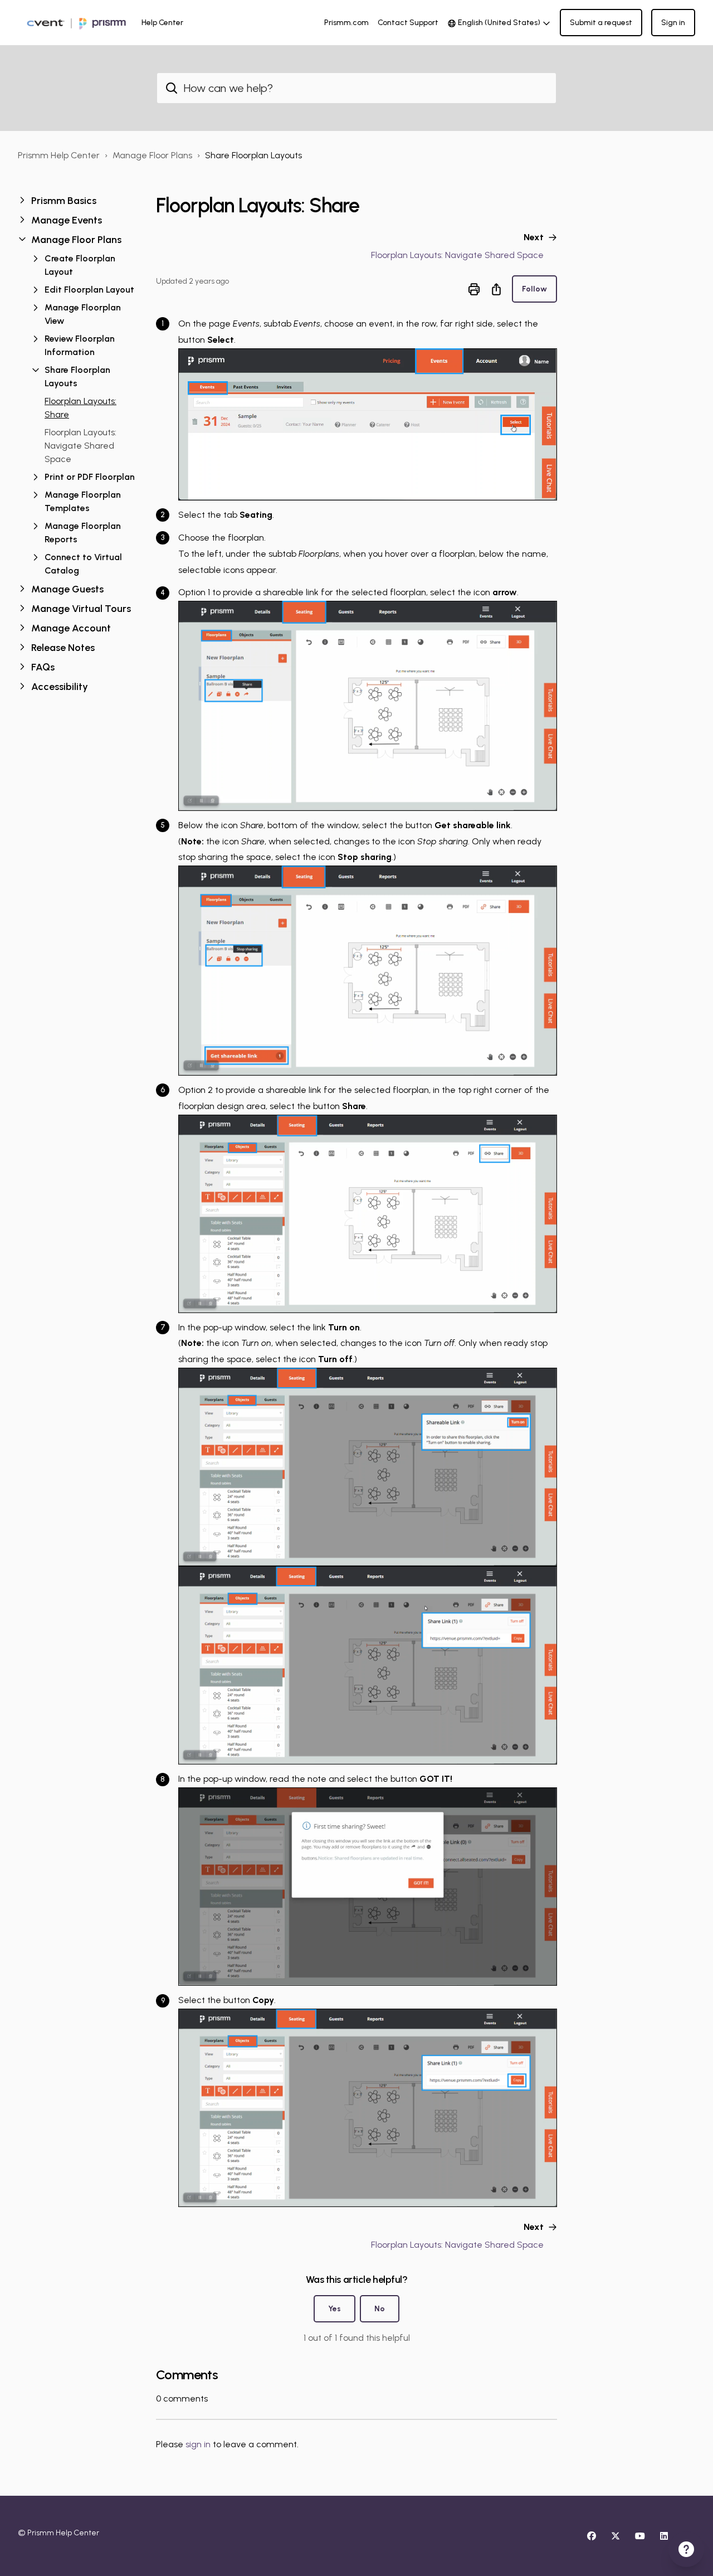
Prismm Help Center (59, 155)
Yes (334, 2309)
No (380, 2309)
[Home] (75, 23)
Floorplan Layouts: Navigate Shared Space (80, 446)
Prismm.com (346, 23)
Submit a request (601, 23)
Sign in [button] (673, 23)
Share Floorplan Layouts (253, 155)
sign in (198, 2444)
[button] (78, 201)
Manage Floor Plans (152, 155)
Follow (534, 289)
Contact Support (408, 23)
